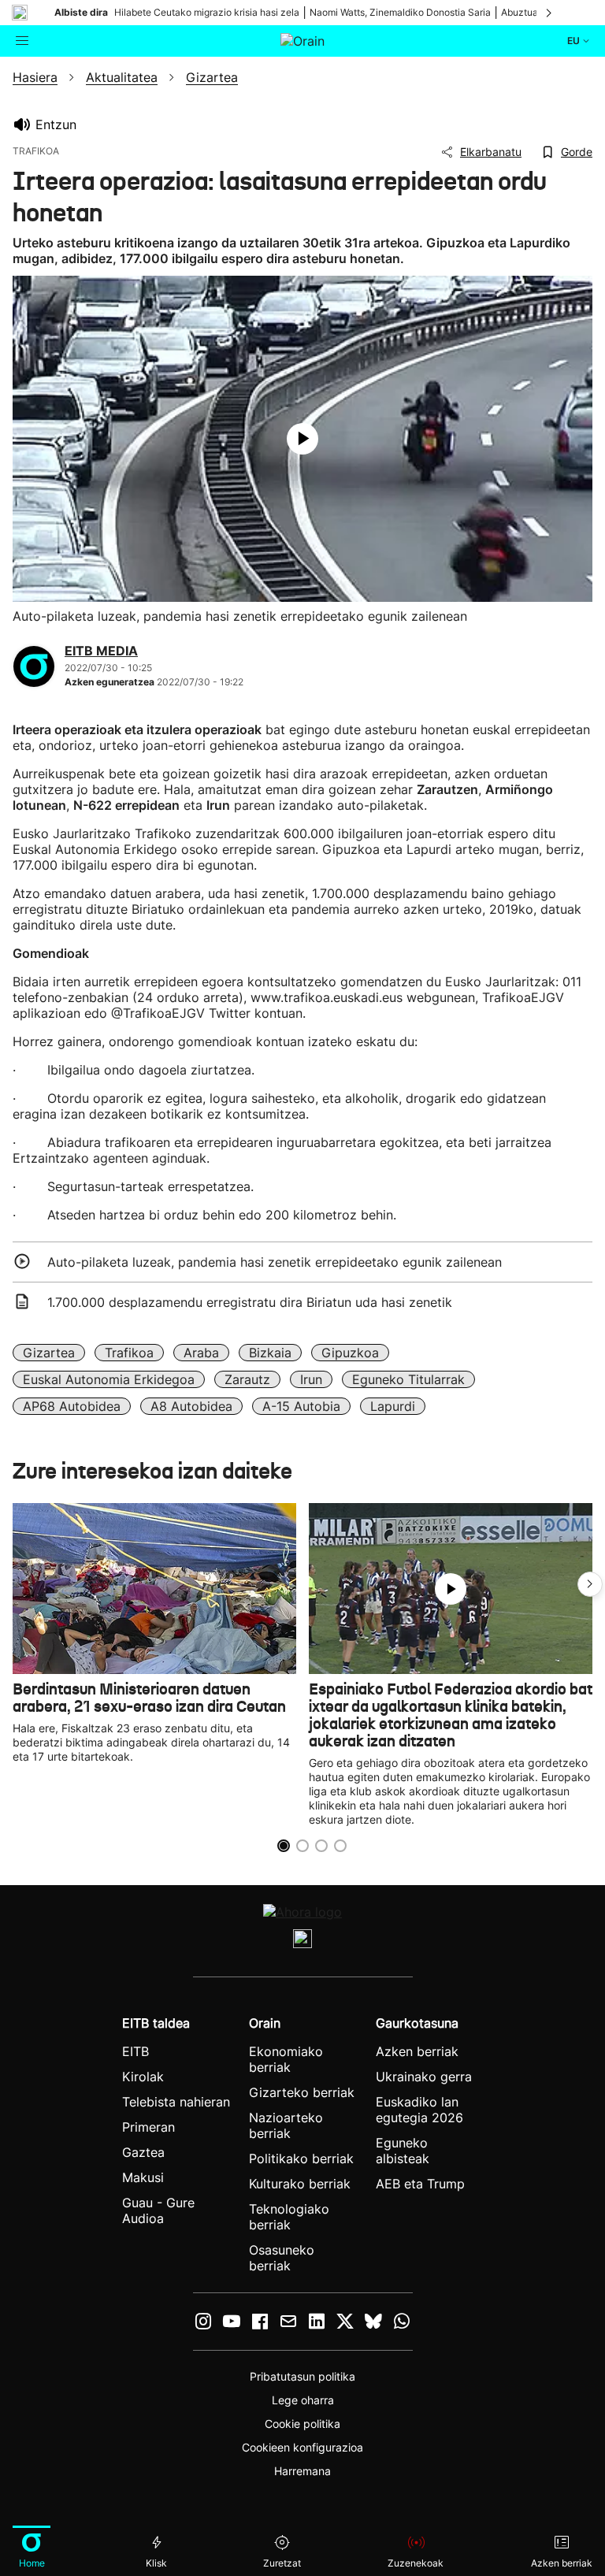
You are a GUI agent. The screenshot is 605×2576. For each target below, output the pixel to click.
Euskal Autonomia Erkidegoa (109, 1379)
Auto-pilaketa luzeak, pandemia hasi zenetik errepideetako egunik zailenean (275, 1262)
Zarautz (247, 1379)
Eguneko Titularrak (408, 1379)
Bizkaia (270, 1353)
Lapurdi (393, 1406)
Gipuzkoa (350, 1353)
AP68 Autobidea (72, 1406)
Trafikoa (129, 1353)
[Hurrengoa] (550, 13)
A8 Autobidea (191, 1406)
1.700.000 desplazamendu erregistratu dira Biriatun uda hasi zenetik (250, 1302)
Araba (201, 1353)
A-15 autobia (301, 1406)
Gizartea (49, 1353)
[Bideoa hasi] (302, 439)
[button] (590, 1584)
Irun (311, 1379)
